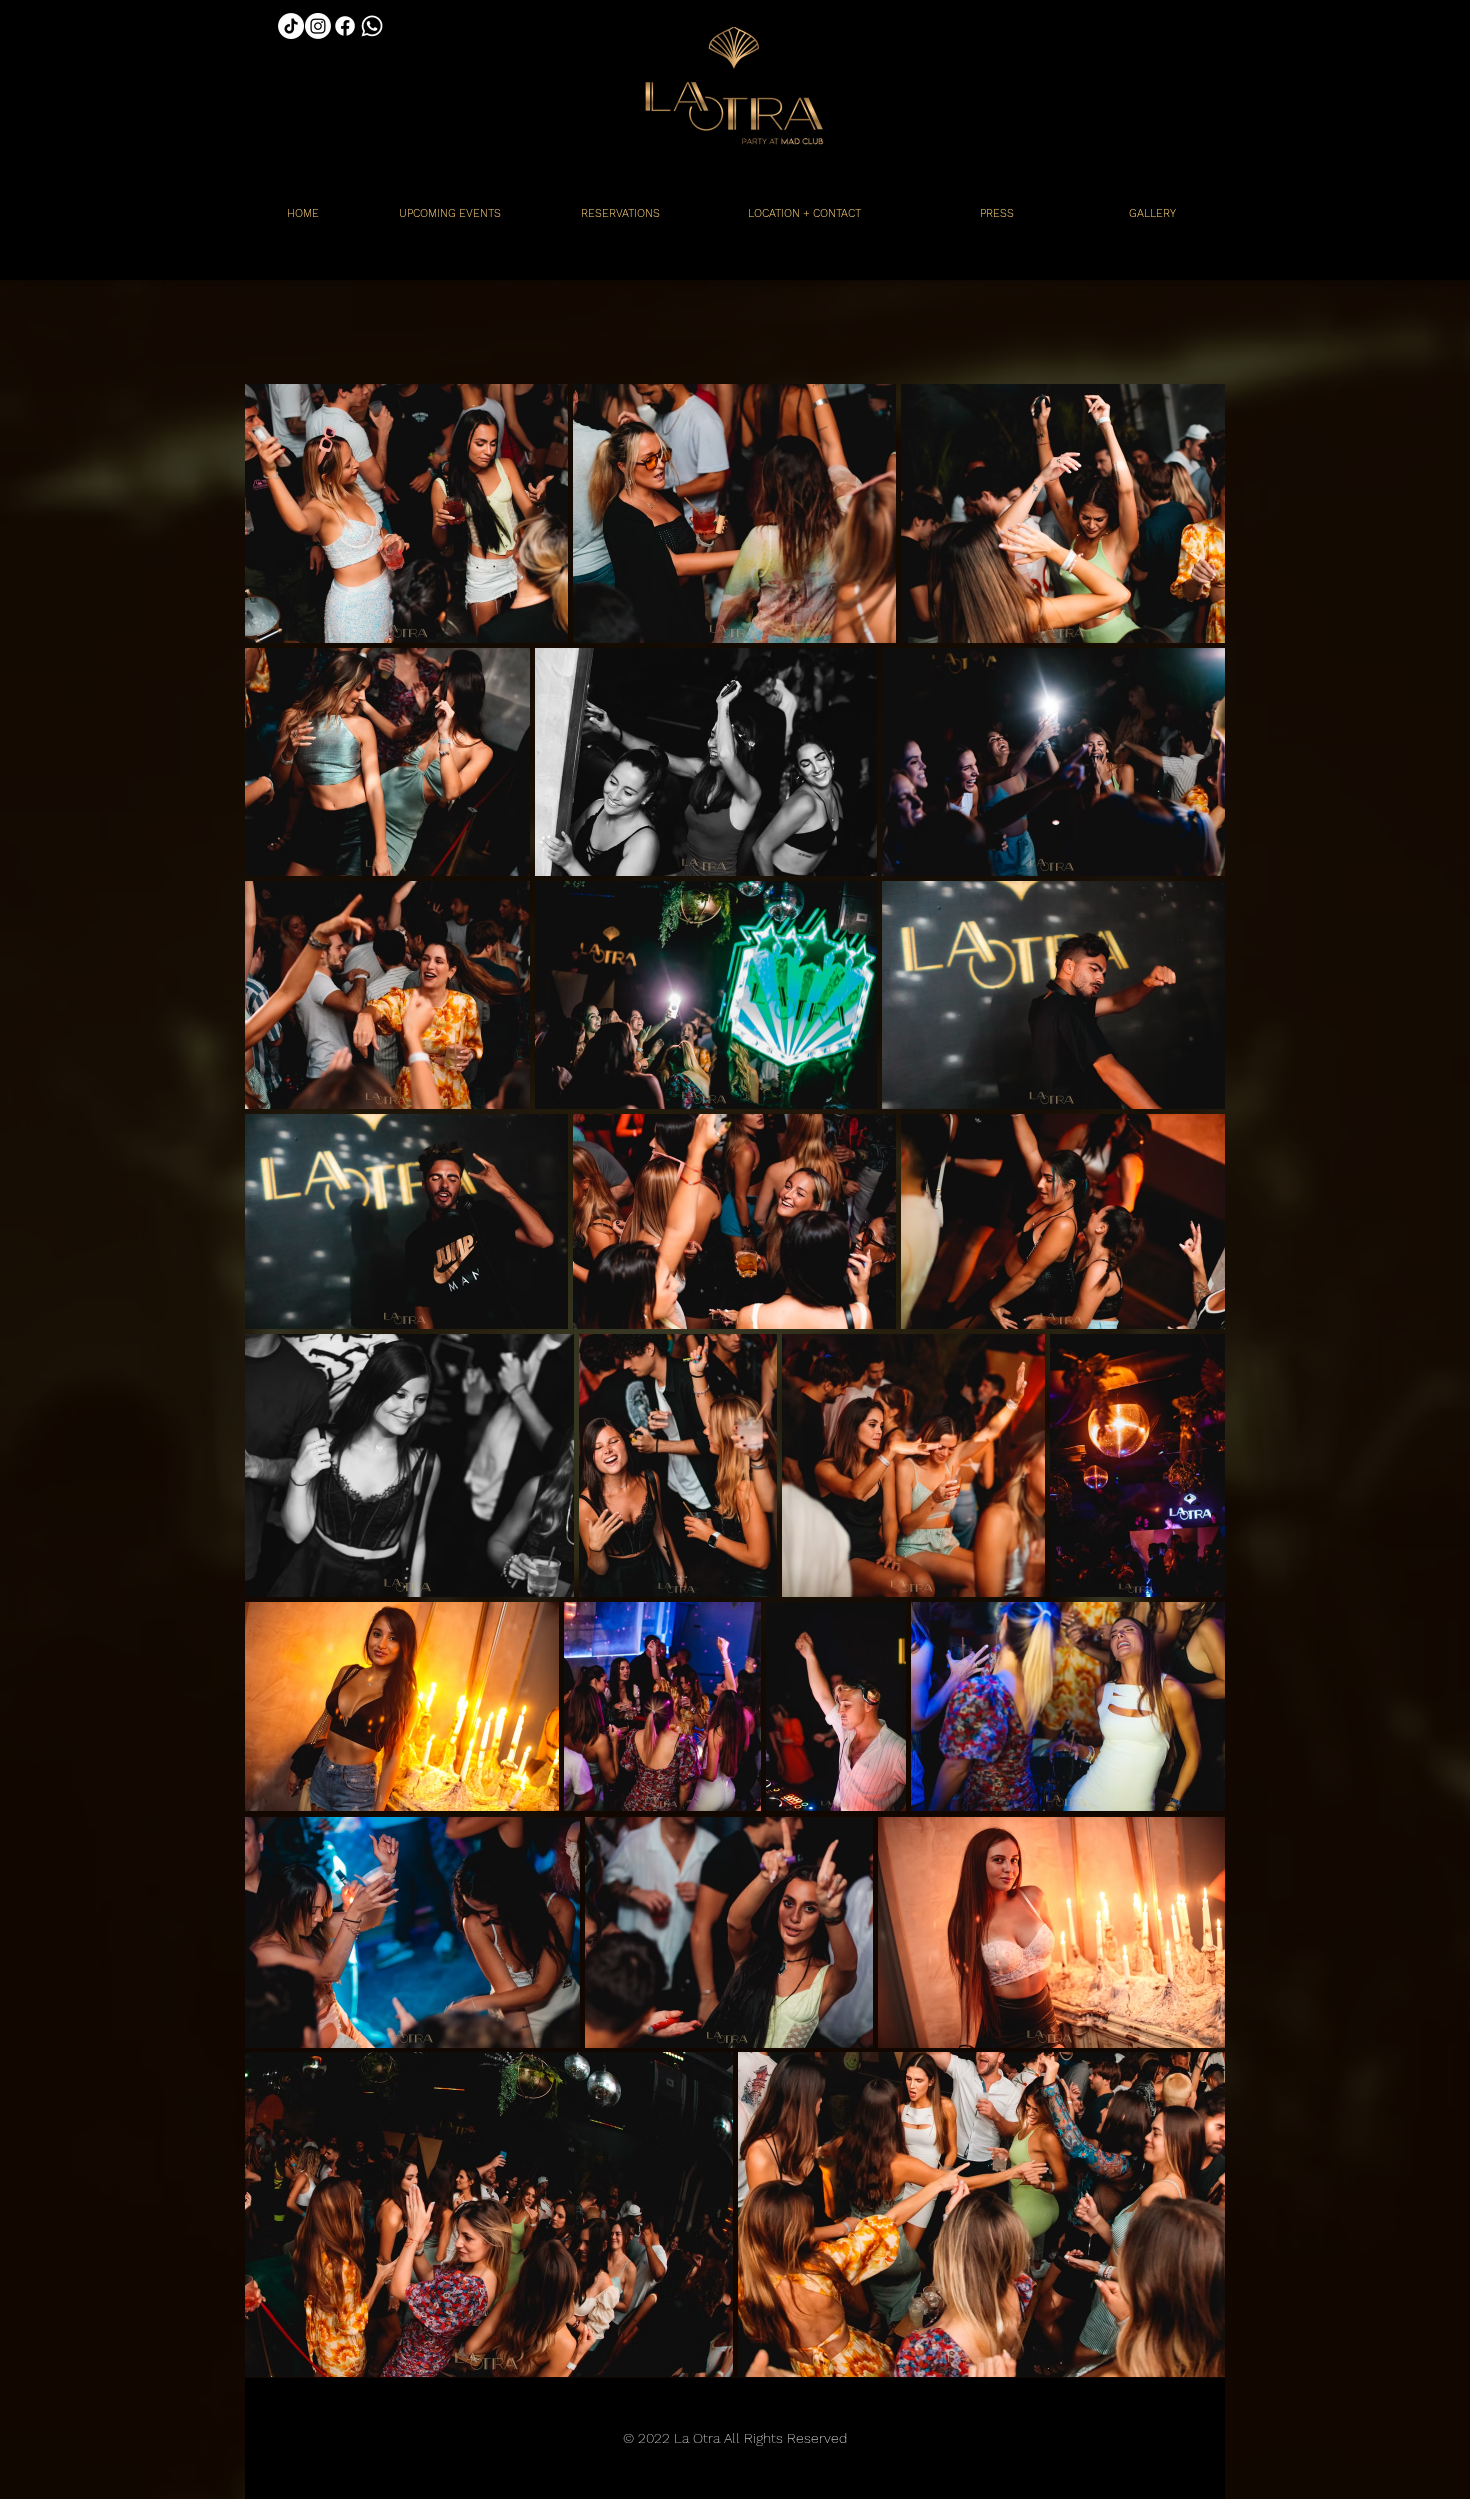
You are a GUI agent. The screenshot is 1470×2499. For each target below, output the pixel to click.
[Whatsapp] (372, 26)
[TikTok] (291, 26)
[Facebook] (345, 26)
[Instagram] (318, 26)
